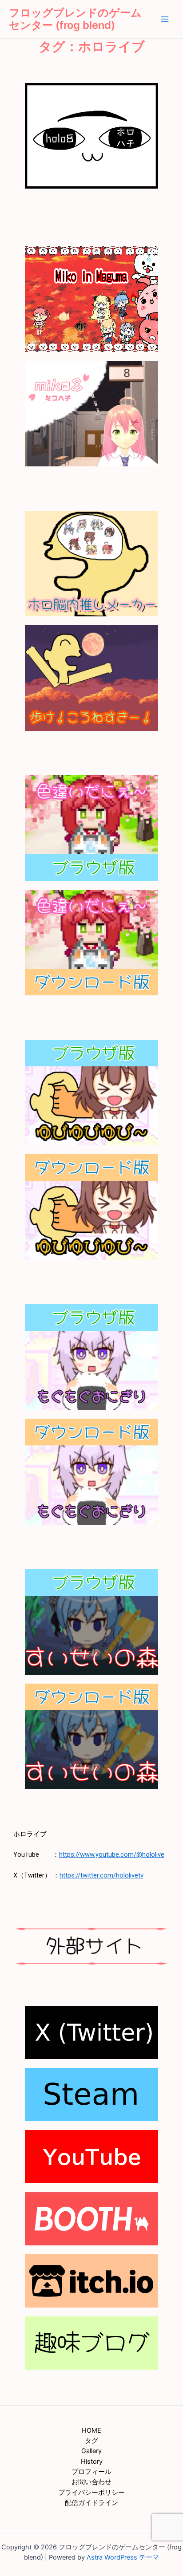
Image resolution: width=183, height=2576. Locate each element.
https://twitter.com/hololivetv (101, 1875)
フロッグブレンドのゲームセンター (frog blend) (75, 19)
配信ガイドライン (91, 2503)
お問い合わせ (91, 2482)
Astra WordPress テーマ (123, 2557)
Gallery (91, 2451)
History (92, 2462)
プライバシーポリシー (91, 2493)
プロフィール (91, 2472)
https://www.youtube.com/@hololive (112, 1854)
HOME (91, 2430)
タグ (91, 2441)
